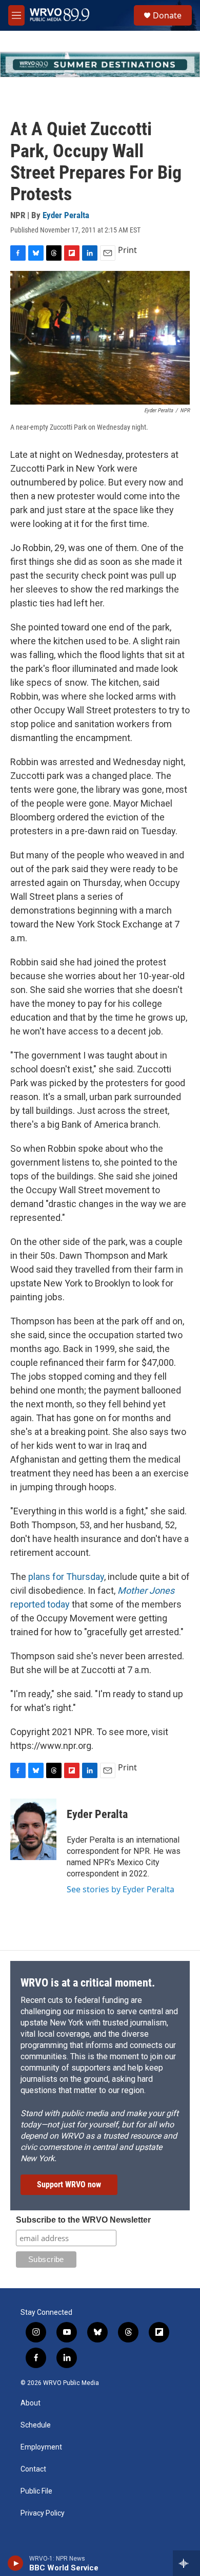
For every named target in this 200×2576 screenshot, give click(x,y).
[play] (16, 2563)
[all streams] (186, 2563)
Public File (36, 2491)
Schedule (36, 2425)
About (31, 2403)
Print (127, 250)
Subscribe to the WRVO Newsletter (83, 2220)
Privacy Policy (43, 2513)
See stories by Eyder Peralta (121, 1889)
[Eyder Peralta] (33, 1829)
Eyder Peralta (66, 215)
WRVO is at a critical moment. (88, 1983)
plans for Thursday (66, 1577)
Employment (41, 2447)
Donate (167, 15)
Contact (33, 2469)
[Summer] (100, 65)
